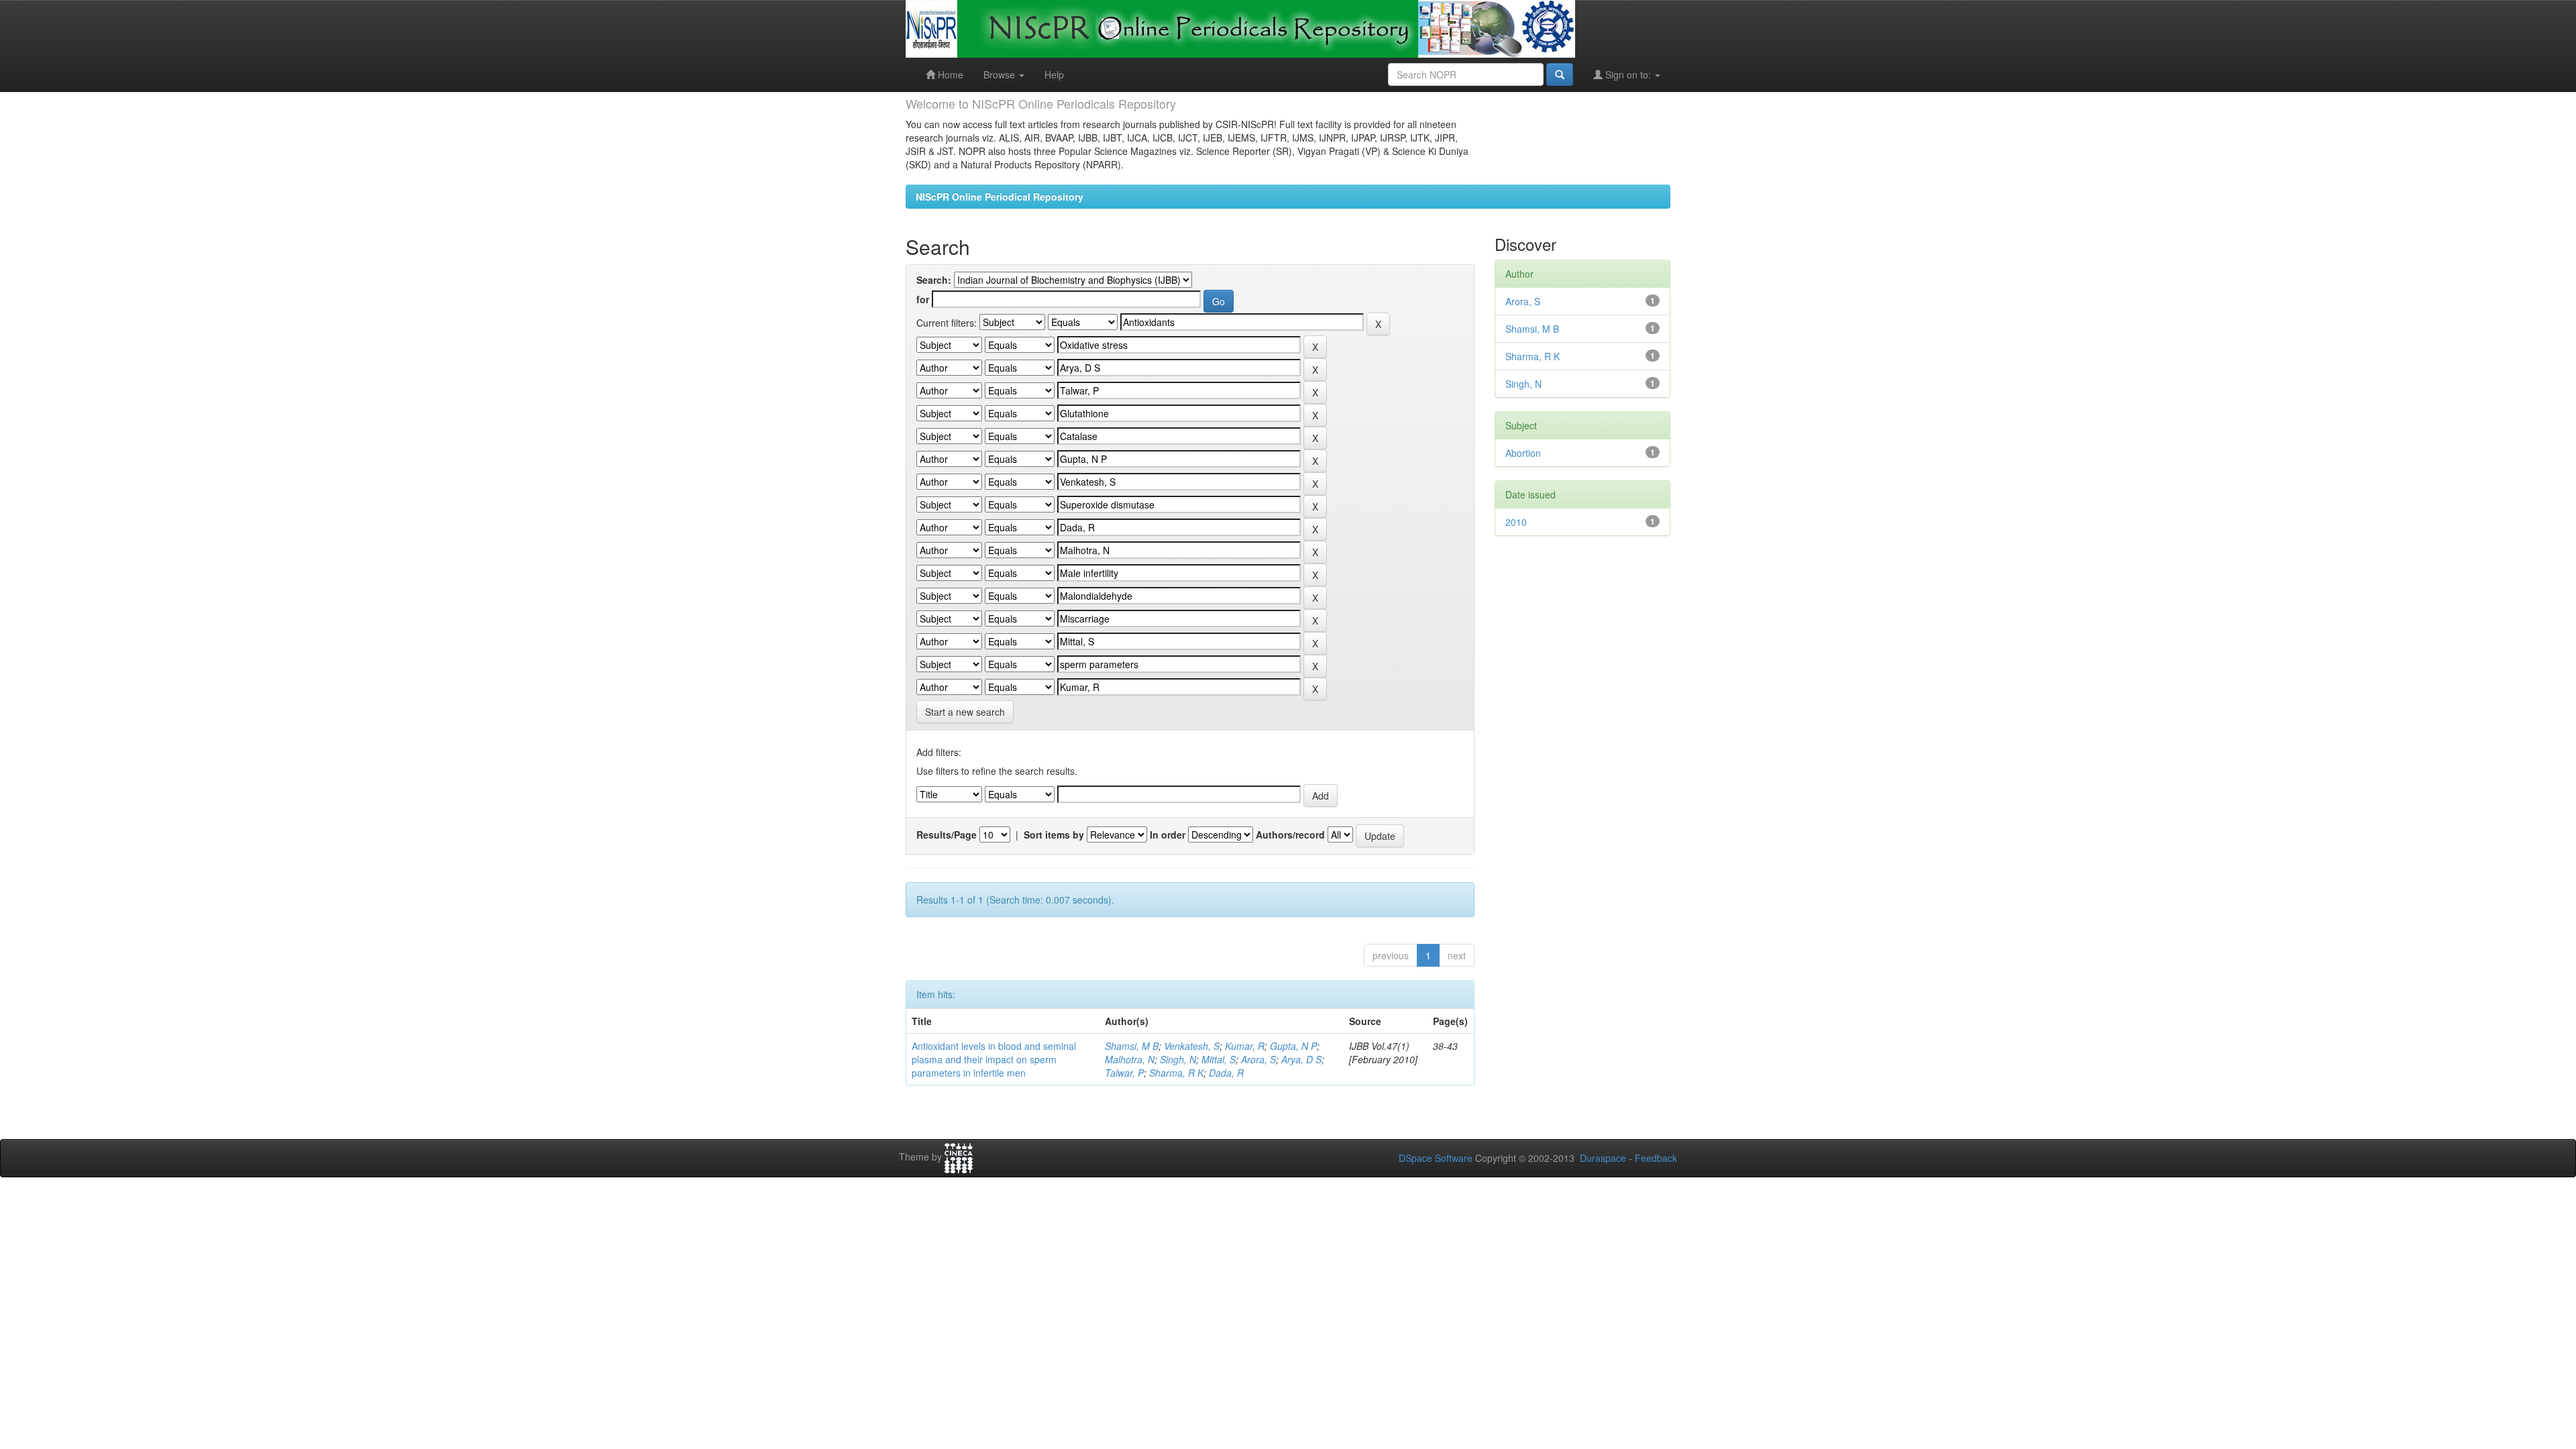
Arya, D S (1301, 1059)
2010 (1516, 522)
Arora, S (1258, 1059)
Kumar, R (1245, 1046)
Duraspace (1603, 1158)
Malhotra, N (1130, 1059)
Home (949, 74)
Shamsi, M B (1132, 1046)
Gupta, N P (1293, 1046)
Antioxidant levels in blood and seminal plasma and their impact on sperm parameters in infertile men (994, 1059)
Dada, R (1226, 1073)
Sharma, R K (1176, 1073)
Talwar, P (1124, 1073)
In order (1168, 835)
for (923, 299)
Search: (934, 280)
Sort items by (1054, 835)
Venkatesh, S (1192, 1046)
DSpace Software (1436, 1158)
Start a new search (965, 712)
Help (1054, 74)
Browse (1001, 74)
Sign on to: (1628, 74)
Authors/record (1290, 835)
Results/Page (947, 835)
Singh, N (1178, 1059)
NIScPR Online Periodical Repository (1000, 197)
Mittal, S (1219, 1059)
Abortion (1523, 453)
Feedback (1656, 1158)
